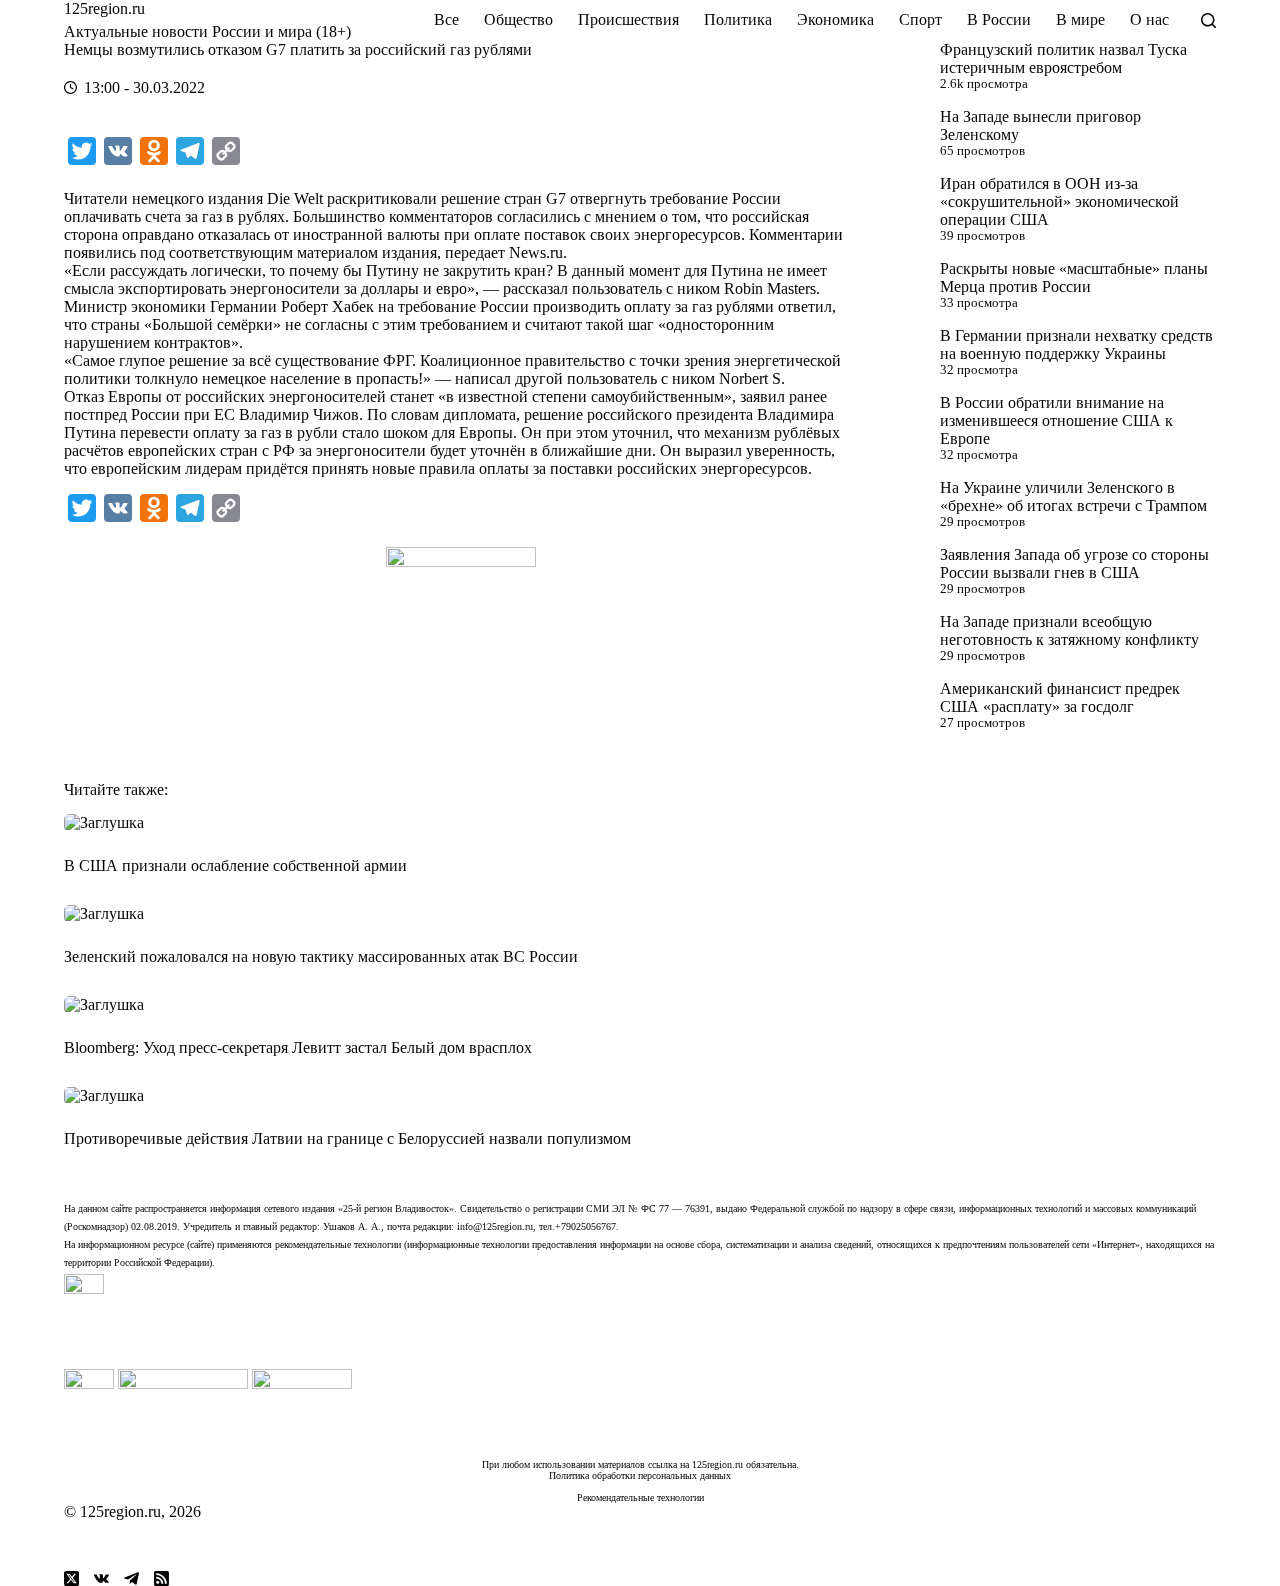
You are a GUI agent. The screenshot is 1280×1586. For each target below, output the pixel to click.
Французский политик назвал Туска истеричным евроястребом (1063, 58)
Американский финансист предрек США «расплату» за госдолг (1060, 697)
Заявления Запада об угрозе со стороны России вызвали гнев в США (1074, 563)
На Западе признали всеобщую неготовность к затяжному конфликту (1069, 630)
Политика (738, 19)
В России (999, 19)
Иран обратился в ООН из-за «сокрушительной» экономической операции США (1059, 201)
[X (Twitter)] (71, 1578)
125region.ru (104, 8)
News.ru (536, 252)
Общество (518, 19)
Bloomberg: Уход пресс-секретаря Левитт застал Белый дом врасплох (298, 1047)
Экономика (835, 19)
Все (446, 19)
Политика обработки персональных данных (640, 1475)
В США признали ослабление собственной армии (235, 865)
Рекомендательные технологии (640, 1497)
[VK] (101, 1578)
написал (483, 378)
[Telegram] (131, 1578)
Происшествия (628, 19)
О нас (1149, 19)
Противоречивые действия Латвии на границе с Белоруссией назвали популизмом (347, 1138)
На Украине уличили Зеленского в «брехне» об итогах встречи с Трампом (1073, 496)
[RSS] (161, 1578)
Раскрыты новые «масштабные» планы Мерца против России (1074, 277)
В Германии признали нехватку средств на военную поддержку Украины (1076, 344)
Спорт (920, 19)
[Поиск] (1208, 20)
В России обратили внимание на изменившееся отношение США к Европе (1056, 420)
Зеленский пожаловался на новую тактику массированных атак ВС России (321, 956)
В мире (1080, 19)
